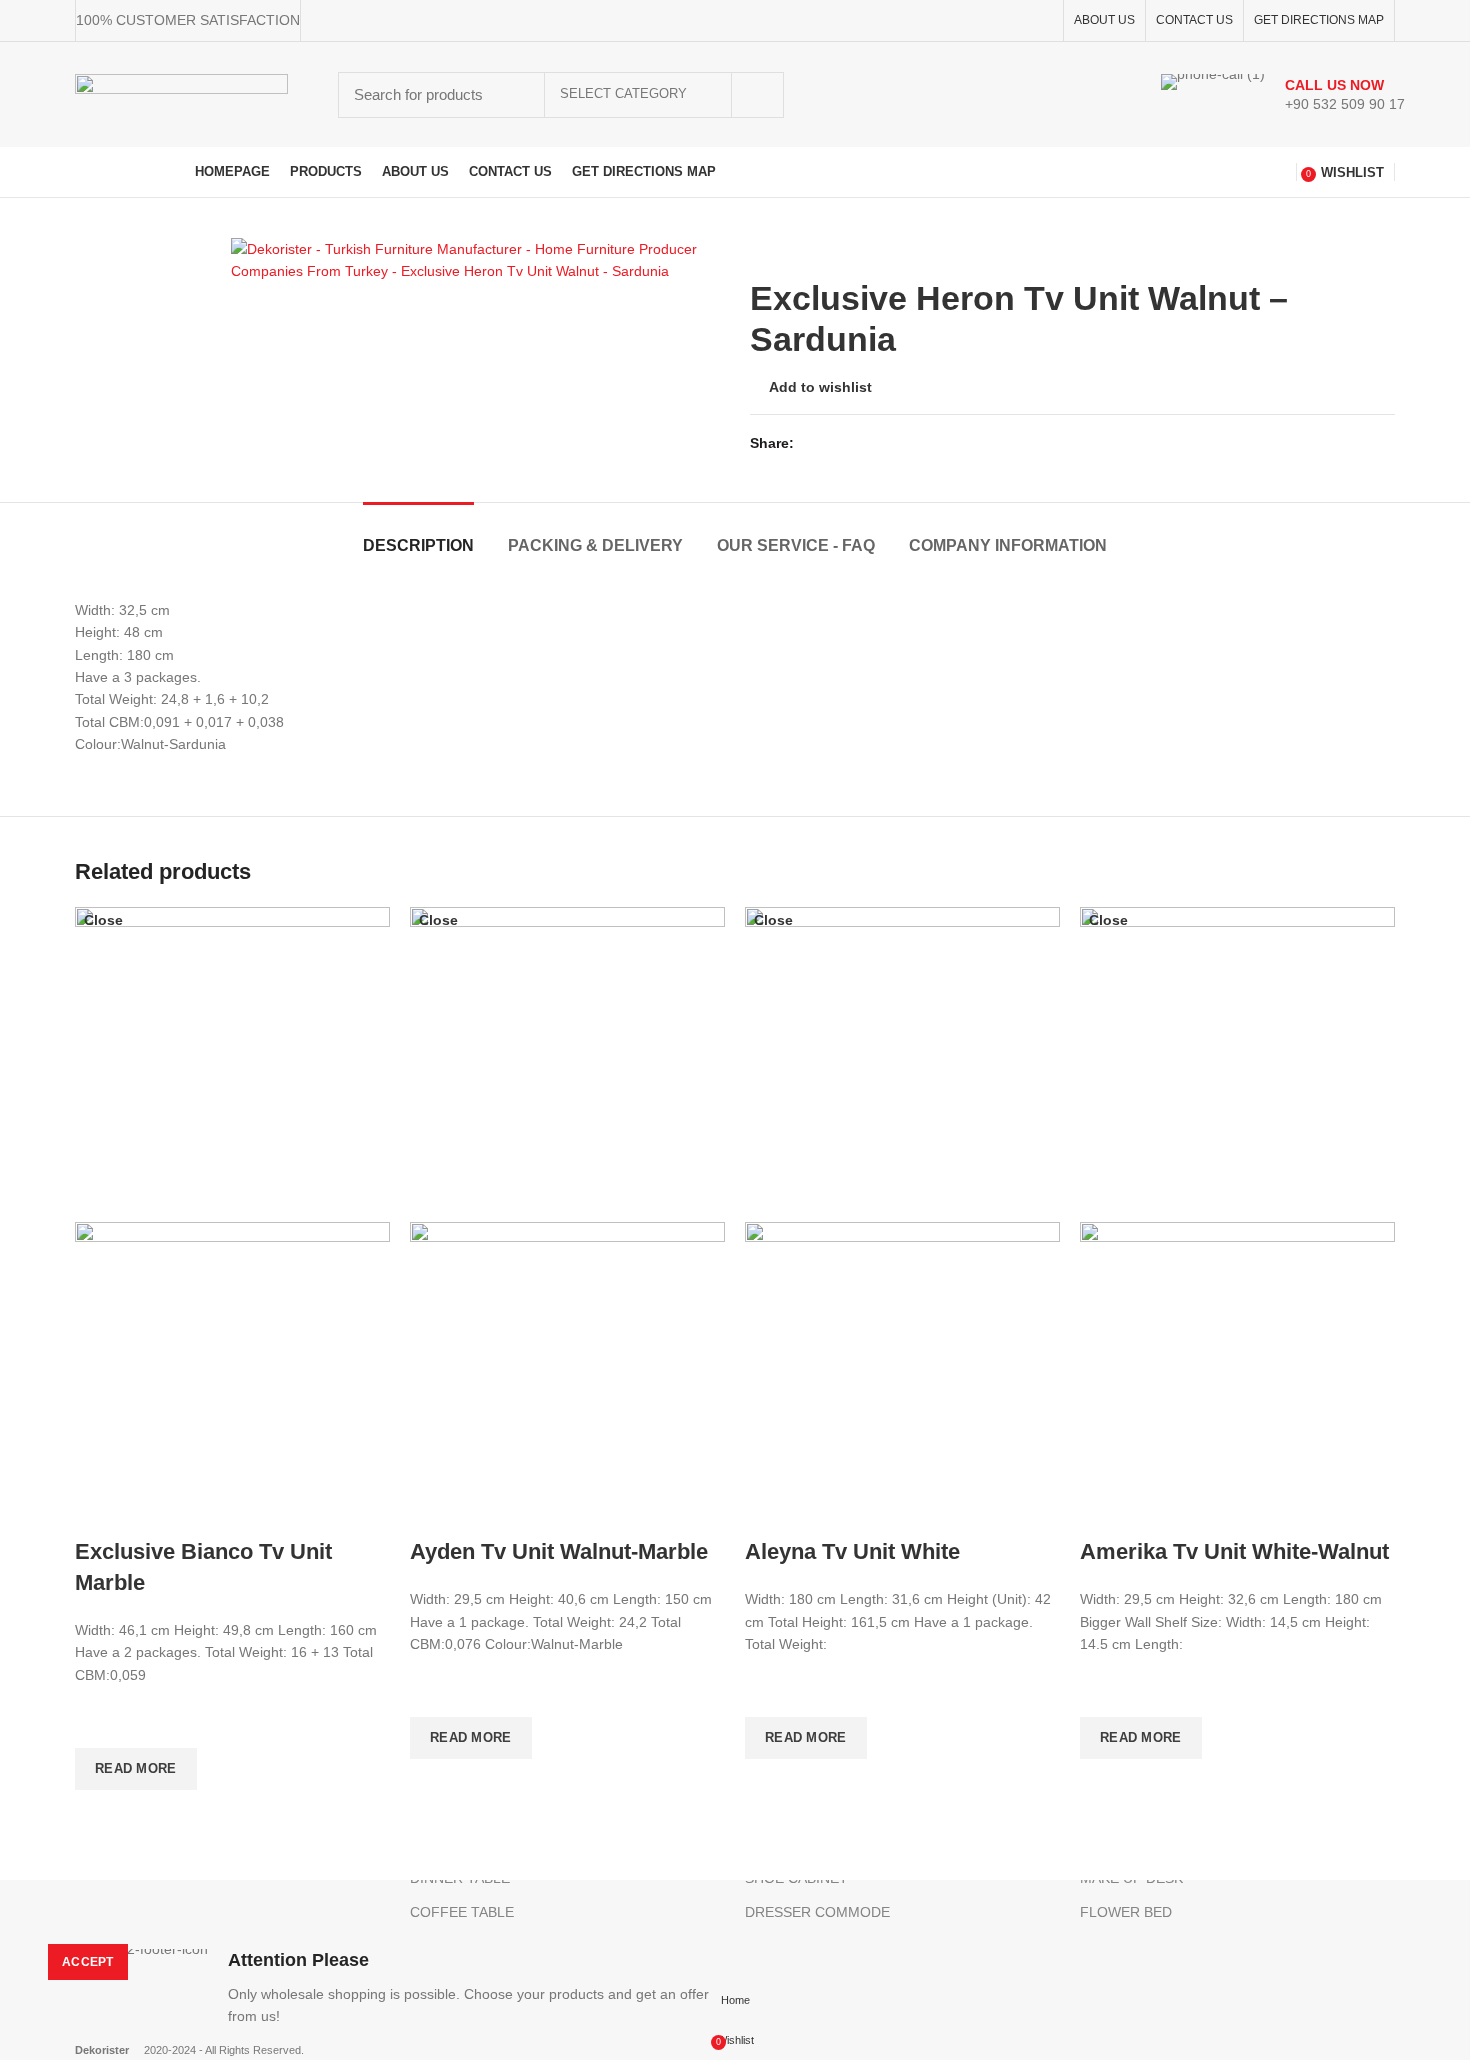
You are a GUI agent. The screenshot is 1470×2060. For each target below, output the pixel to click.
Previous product (1345, 248)
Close (103, 920)
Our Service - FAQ (796, 545)
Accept (88, 1962)
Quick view (100, 1815)
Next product (1385, 248)
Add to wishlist (820, 387)
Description (418, 545)
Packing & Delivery (595, 545)
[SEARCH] (757, 95)
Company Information (1008, 545)
